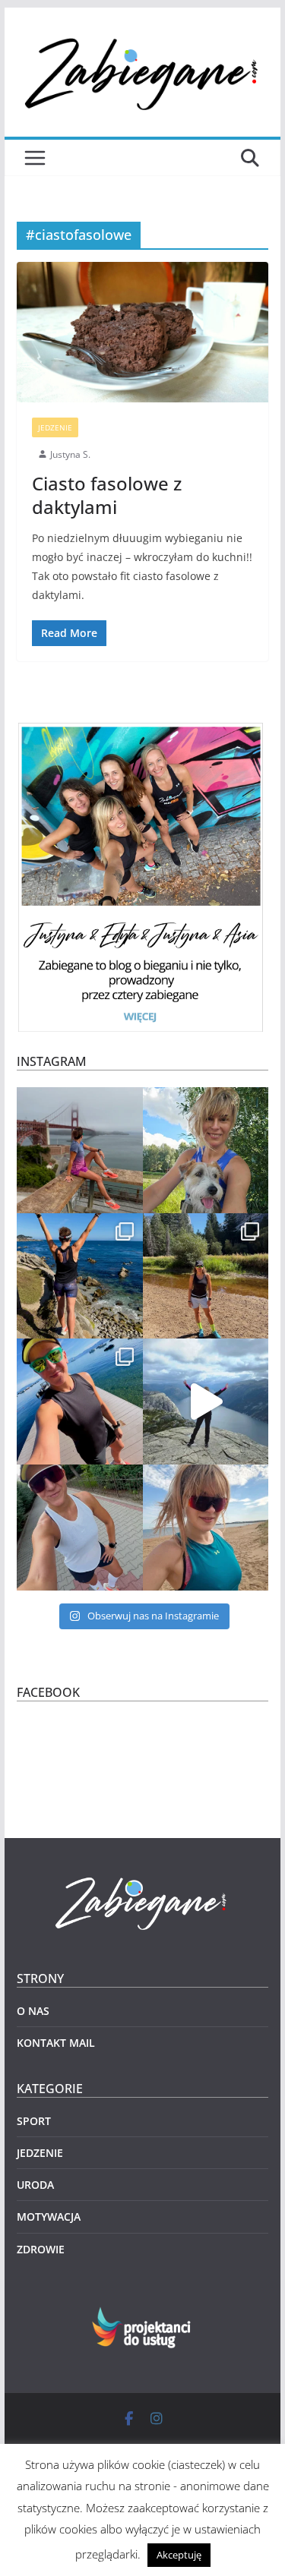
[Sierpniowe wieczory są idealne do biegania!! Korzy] (80, 1528)
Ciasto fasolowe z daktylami (107, 495)
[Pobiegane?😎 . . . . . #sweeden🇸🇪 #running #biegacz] (206, 1528)
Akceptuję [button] (179, 2555)
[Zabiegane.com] (143, 1878)
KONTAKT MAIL (56, 2043)
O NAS (33, 2011)
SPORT (34, 2121)
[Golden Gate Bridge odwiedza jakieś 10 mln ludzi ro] (80, 1150)
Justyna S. (70, 454)
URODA (35, 2185)
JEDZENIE (55, 427)
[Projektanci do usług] (142, 2316)
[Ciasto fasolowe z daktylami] (143, 332)
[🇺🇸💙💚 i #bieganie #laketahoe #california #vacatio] (80, 1402)
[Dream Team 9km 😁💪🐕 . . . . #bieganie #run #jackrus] (206, 1150)
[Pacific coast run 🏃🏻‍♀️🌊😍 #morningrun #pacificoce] (80, 1276)
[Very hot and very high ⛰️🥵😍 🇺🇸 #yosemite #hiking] (206, 1276)
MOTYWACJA (49, 2217)
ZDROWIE (41, 2249)
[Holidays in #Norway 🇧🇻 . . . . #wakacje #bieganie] (206, 1402)
